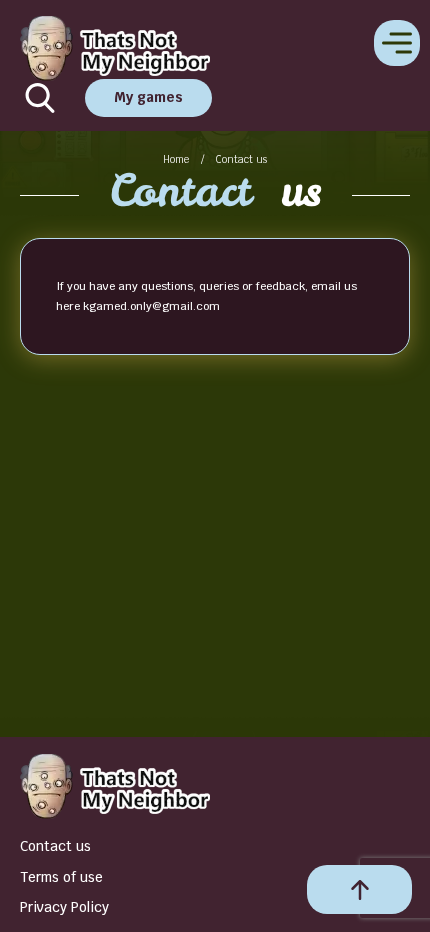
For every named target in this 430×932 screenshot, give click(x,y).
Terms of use (61, 877)
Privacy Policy (64, 907)
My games (148, 97)
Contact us (55, 846)
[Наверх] (359, 889)
